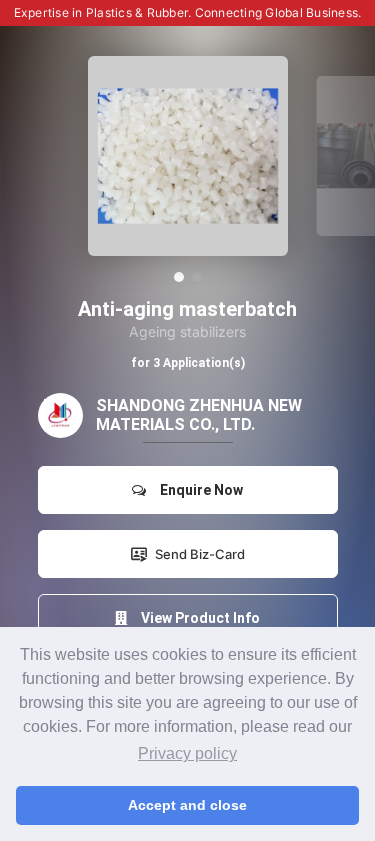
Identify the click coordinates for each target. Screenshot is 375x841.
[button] (179, 277)
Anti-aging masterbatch (187, 309)
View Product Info (197, 618)
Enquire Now (198, 490)
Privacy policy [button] (187, 753)
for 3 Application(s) (188, 363)
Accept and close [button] (187, 805)
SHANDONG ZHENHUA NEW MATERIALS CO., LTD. (199, 415)
